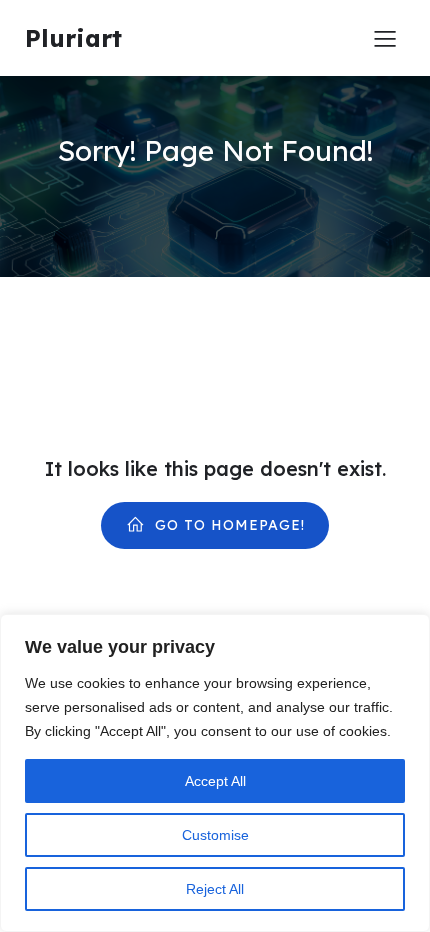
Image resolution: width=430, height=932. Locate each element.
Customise (215, 835)
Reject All (215, 889)
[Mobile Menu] (385, 38)
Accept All (215, 781)
